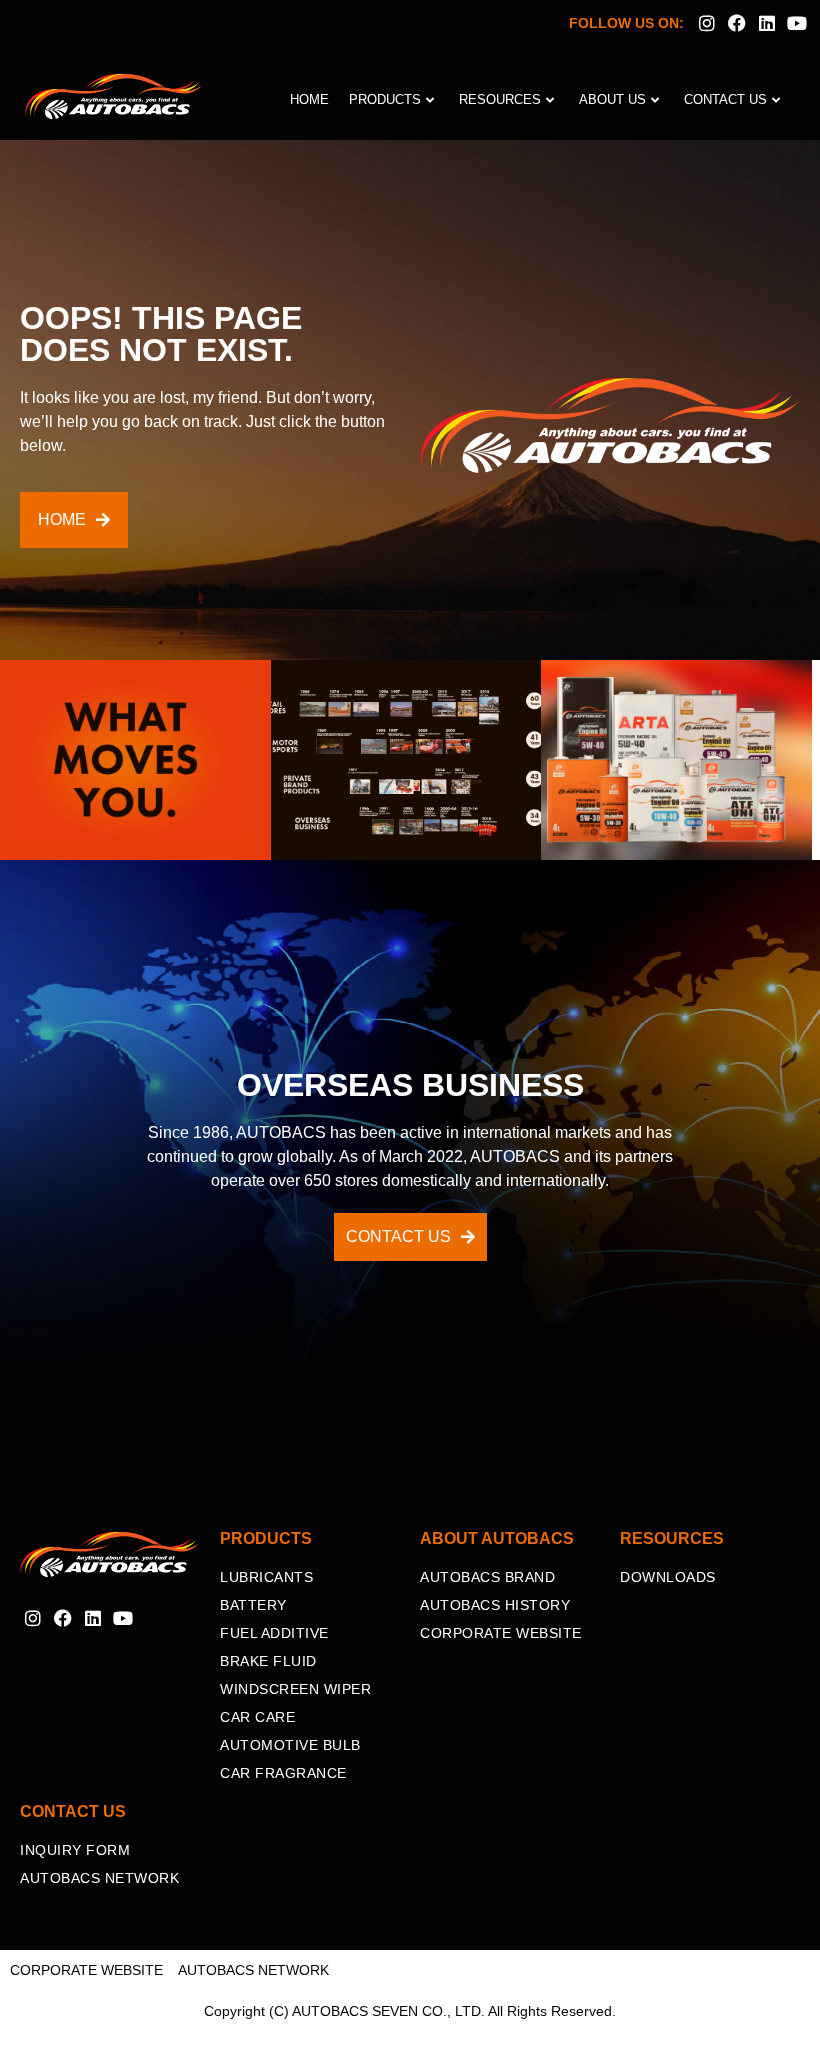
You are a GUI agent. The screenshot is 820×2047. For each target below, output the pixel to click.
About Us (612, 99)
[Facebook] (736, 22)
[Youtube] (797, 22)
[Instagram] (706, 22)
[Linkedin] (767, 22)
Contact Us (725, 99)
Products (385, 99)
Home (309, 99)
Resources (500, 99)
